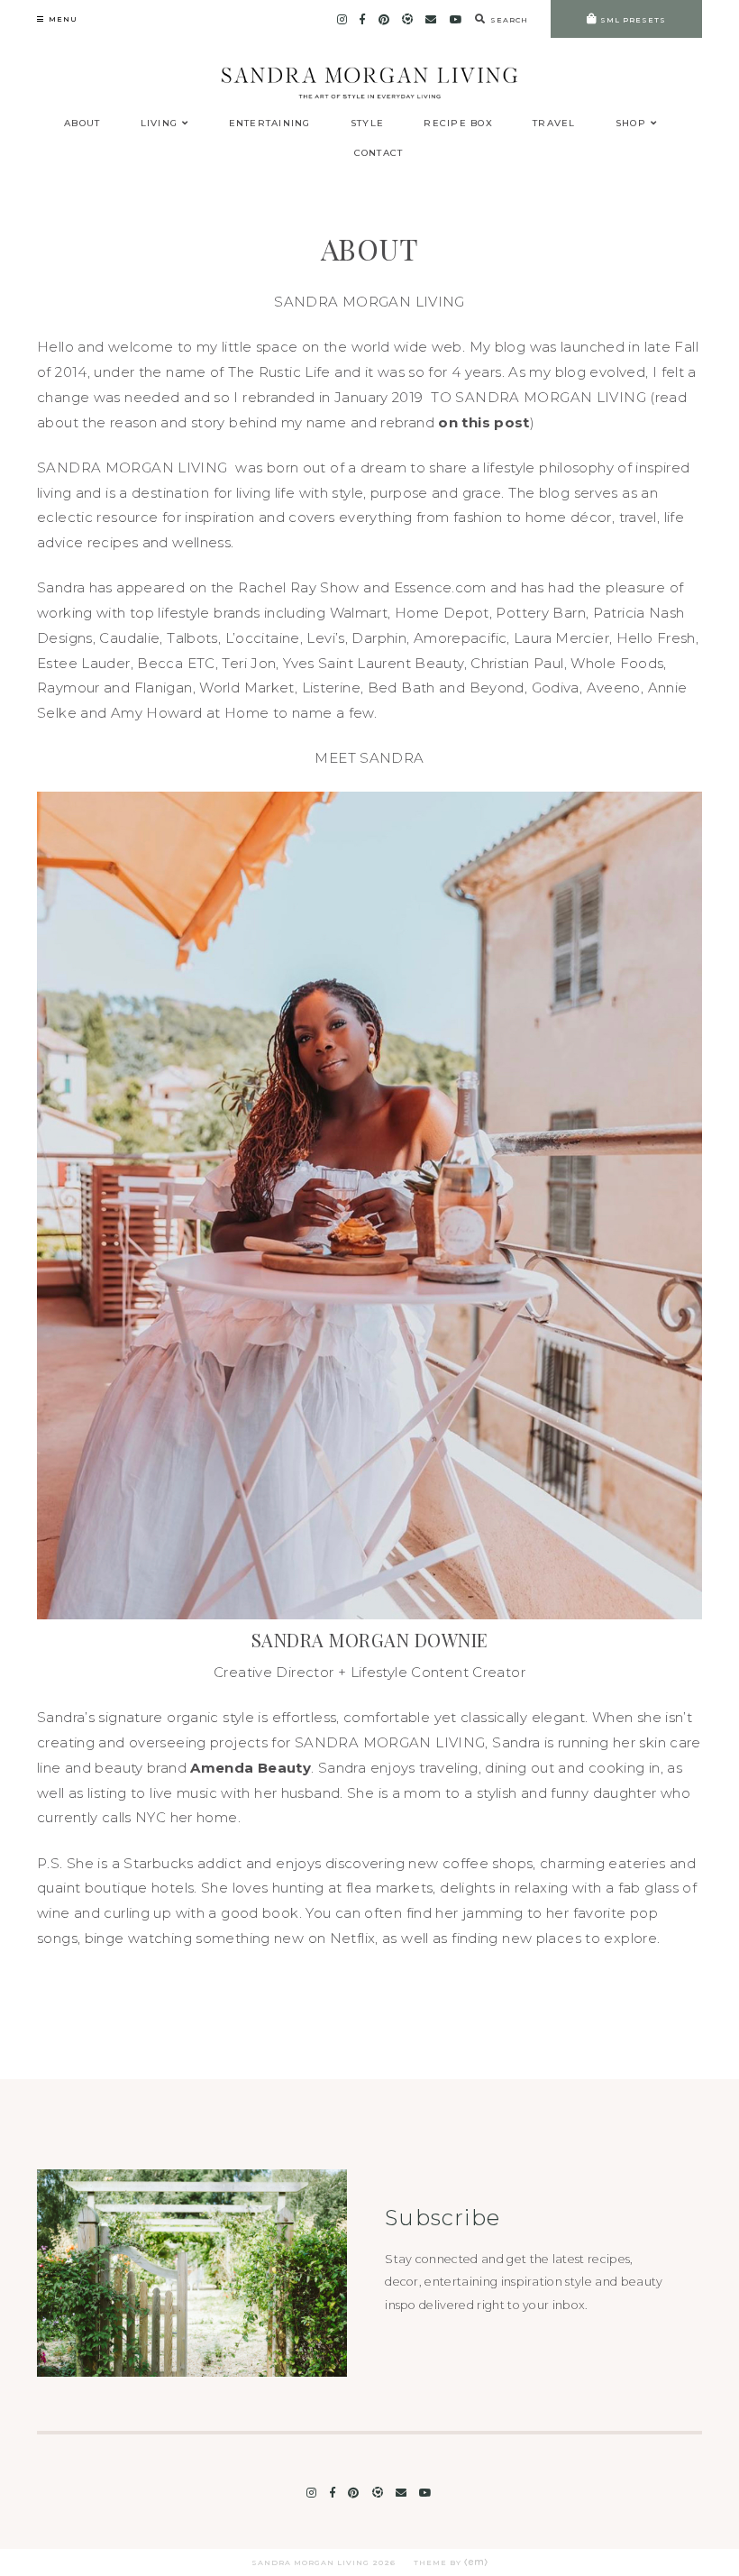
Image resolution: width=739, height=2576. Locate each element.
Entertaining (270, 123)
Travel (554, 123)
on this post (484, 422)
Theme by (439, 2562)
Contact (379, 153)
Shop (631, 123)
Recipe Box (458, 123)
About (82, 123)
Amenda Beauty (251, 1768)
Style (367, 123)
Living (160, 123)
